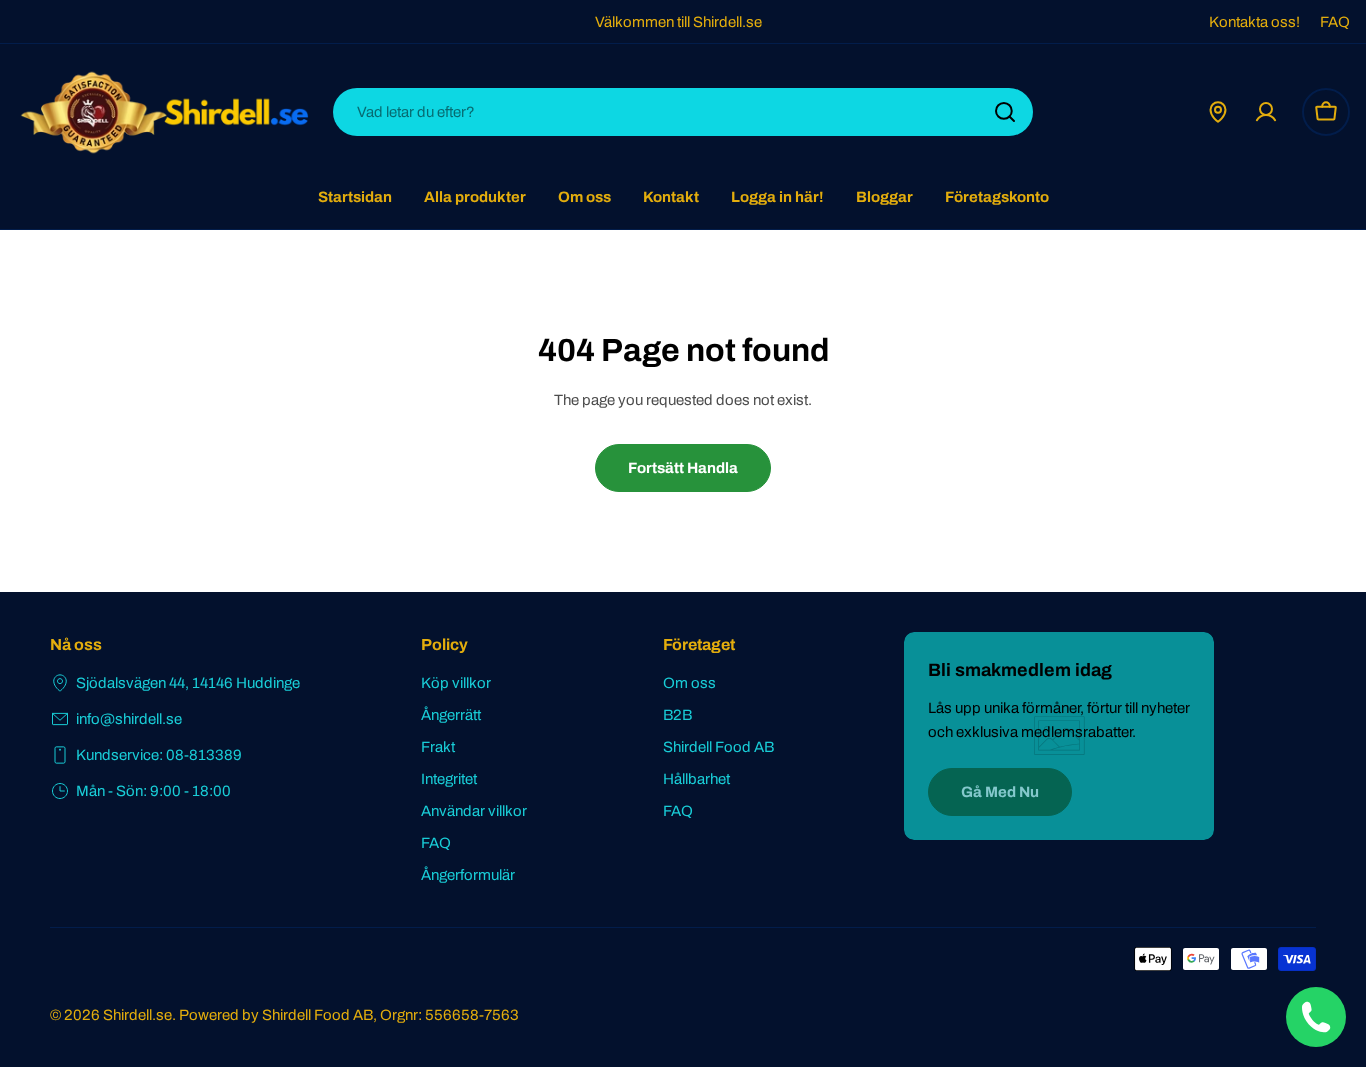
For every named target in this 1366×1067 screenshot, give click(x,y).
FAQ (1335, 22)
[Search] (1005, 112)
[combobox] (683, 112)
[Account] (1266, 112)
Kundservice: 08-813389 (159, 755)
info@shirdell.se (129, 719)
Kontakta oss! (1254, 22)
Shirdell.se (137, 1015)
